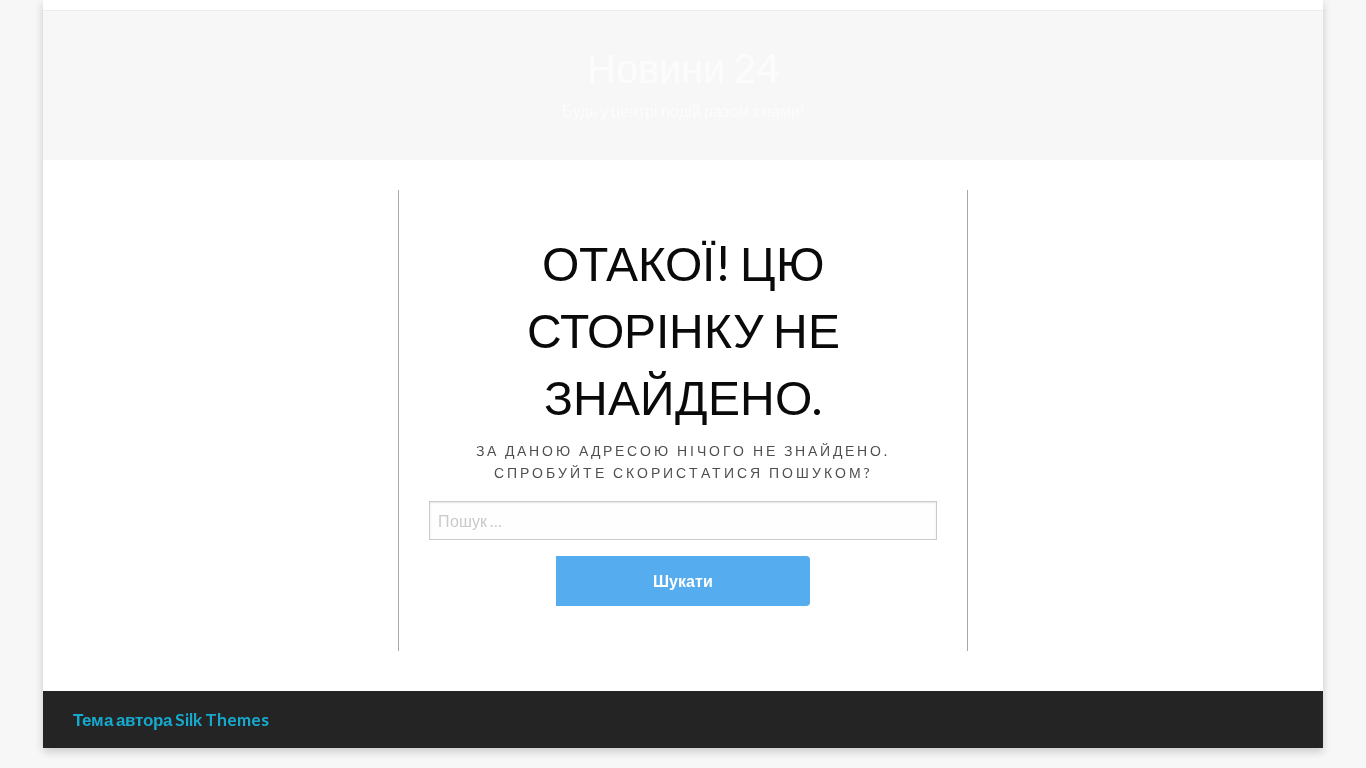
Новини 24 (683, 68)
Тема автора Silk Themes (171, 719)
